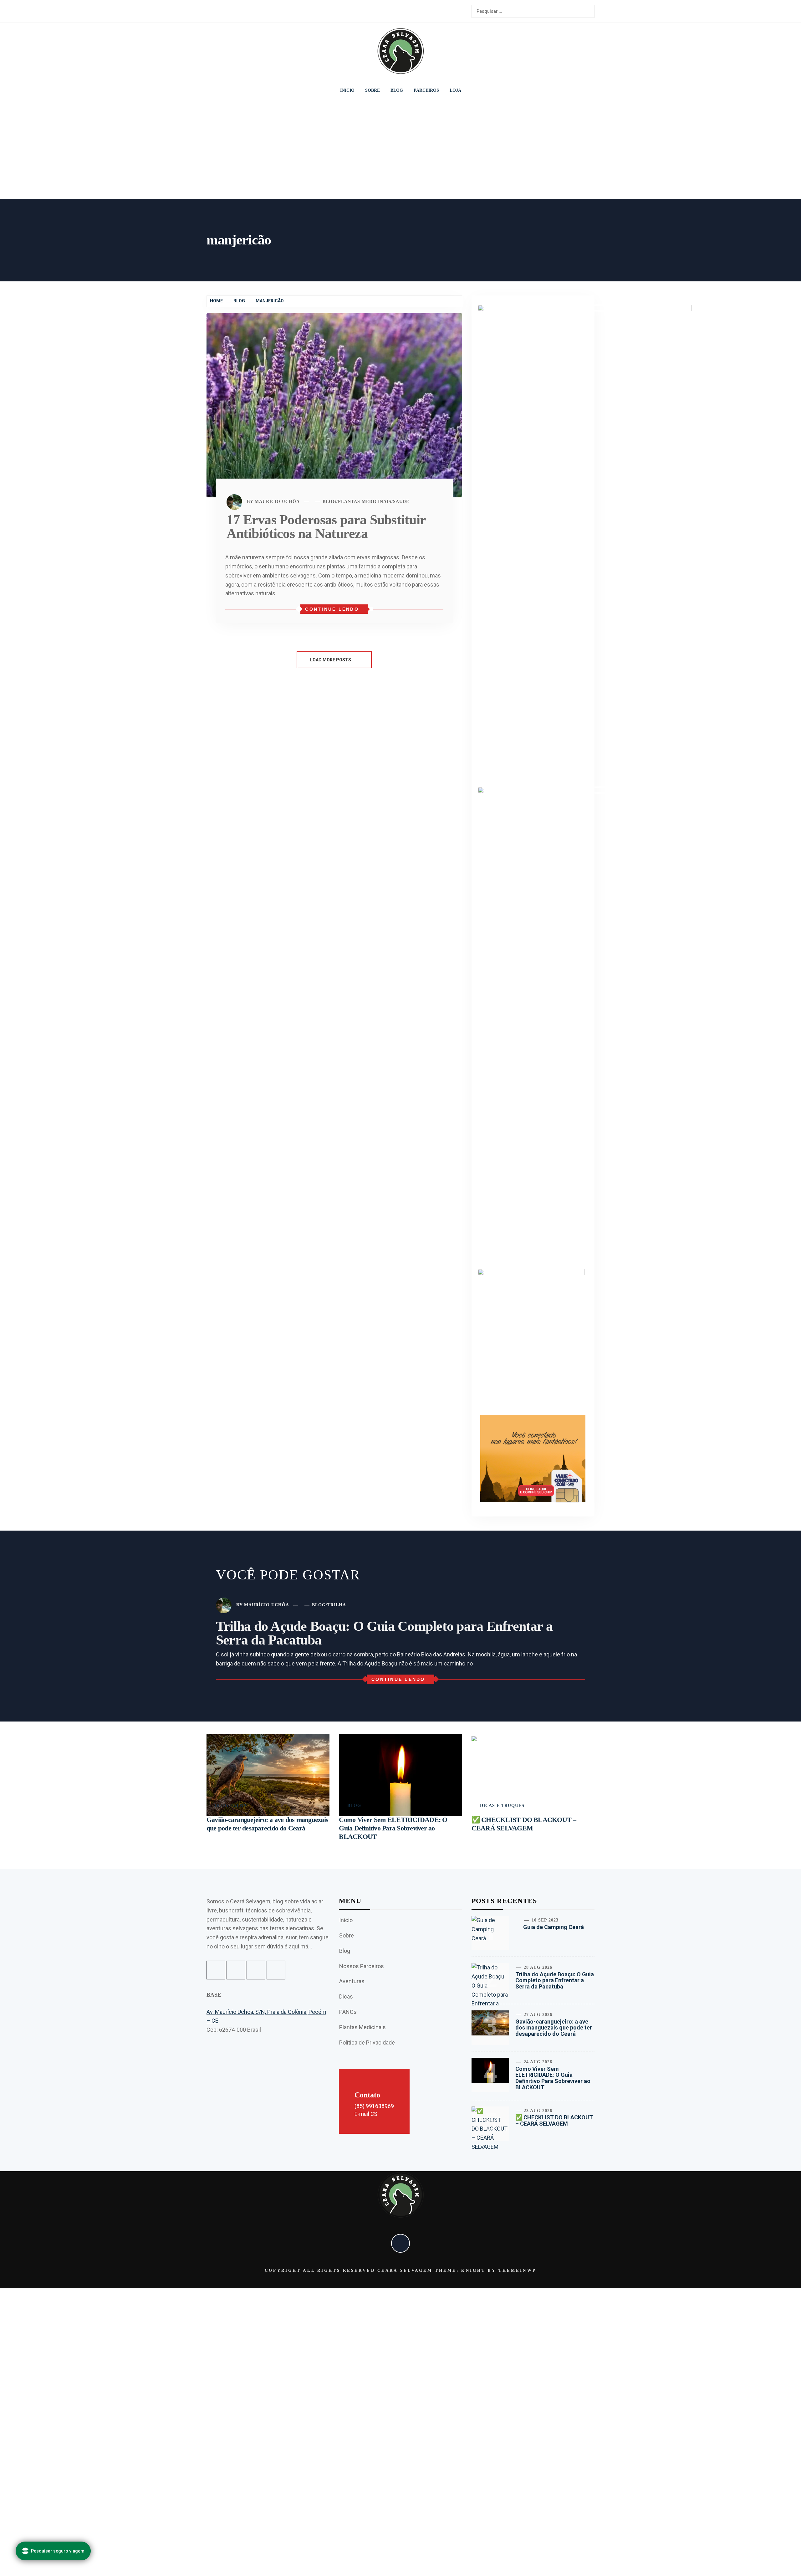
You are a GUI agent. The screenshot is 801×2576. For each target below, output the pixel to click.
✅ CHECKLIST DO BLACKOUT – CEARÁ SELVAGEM (554, 2120)
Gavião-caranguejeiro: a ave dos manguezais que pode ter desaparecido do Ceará (554, 2028)
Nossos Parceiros (362, 1966)
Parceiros (426, 90)
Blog (397, 90)
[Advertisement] (400, 150)
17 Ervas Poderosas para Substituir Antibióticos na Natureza (326, 527)
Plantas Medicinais (365, 502)
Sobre (372, 90)
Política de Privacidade (367, 2042)
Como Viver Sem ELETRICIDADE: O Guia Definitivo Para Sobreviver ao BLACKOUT (393, 1828)
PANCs (348, 2012)
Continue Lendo (332, 609)
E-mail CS (366, 2114)
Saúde (401, 502)
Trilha (337, 1605)
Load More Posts (331, 660)
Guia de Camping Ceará (554, 1927)
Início (347, 90)
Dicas (346, 1996)
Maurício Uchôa (277, 502)
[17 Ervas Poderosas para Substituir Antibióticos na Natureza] (334, 405)
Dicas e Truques (502, 1806)
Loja (455, 90)
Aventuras (352, 1981)
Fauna (239, 1806)
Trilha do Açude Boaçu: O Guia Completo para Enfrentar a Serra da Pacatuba (384, 1633)
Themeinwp (517, 2270)
